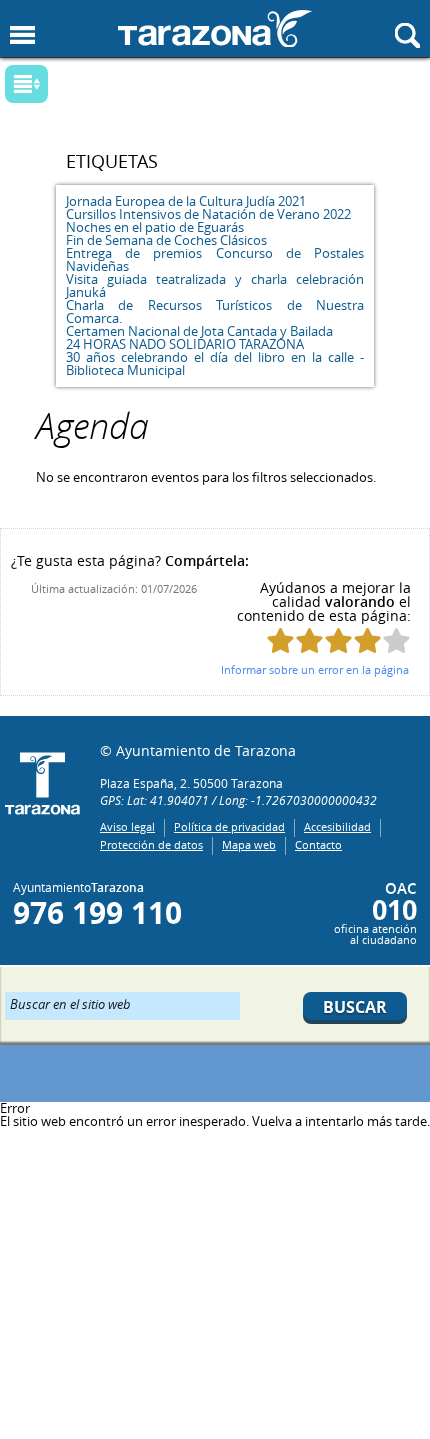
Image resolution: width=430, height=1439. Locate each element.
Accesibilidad (337, 826)
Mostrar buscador (407, 35)
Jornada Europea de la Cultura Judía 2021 (186, 201)
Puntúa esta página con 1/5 (280, 640)
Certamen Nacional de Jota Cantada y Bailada (199, 331)
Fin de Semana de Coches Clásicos (166, 240)
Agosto (199, 90)
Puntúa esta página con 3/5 (338, 640)
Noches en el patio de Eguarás (155, 227)
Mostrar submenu (26, 84)
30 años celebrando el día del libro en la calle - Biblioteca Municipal (215, 363)
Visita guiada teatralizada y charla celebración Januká (215, 285)
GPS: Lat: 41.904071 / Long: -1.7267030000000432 (238, 800)
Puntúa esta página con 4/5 (367, 640)
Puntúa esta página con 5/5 (396, 640)
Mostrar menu (22, 35)
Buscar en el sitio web (70, 1003)
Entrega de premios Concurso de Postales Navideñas (215, 259)
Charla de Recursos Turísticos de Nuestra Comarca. (215, 311)
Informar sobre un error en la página (315, 669)
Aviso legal (127, 826)
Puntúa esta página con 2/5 (309, 640)
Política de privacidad (229, 826)
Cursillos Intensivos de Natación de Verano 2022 (208, 214)
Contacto (318, 844)
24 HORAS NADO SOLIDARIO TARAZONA (185, 344)
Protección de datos (151, 844)
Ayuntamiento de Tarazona (215, 28)
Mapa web (249, 844)
